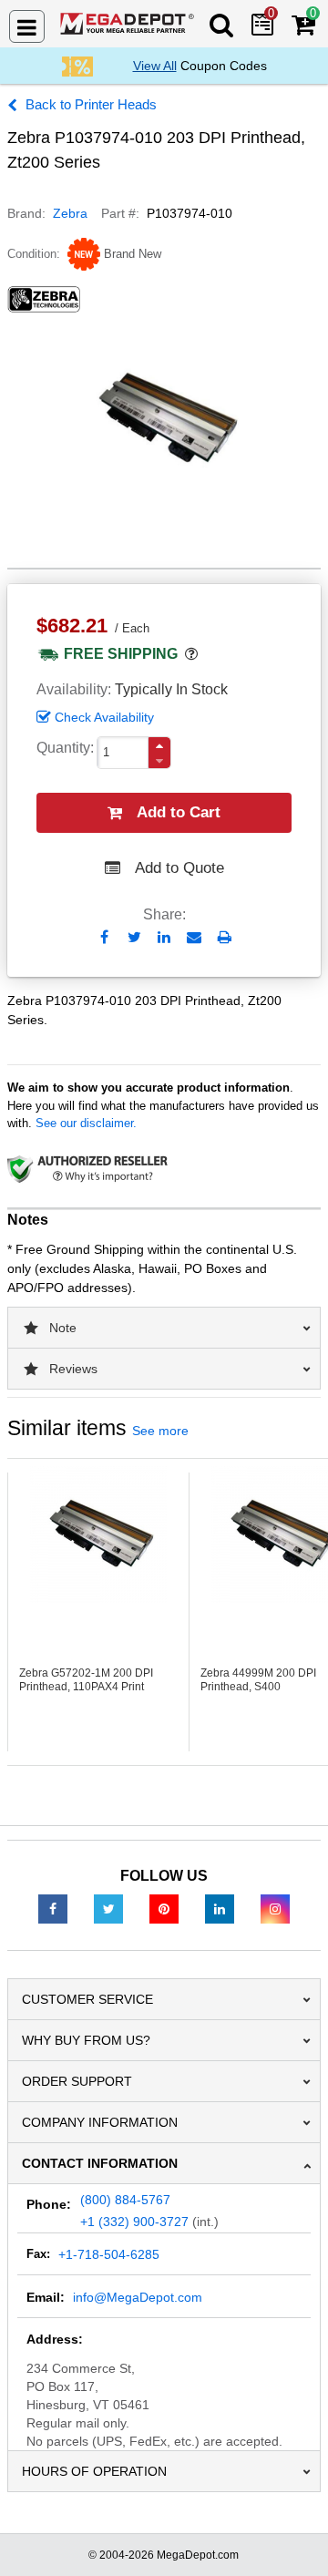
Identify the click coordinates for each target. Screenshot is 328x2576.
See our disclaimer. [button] (86, 1123)
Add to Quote (179, 868)
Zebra (70, 213)
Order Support (77, 2081)
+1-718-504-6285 (109, 2254)
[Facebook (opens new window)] (53, 1908)
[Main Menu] (27, 26)
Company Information (100, 2122)
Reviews (73, 1369)
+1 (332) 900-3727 (134, 2222)
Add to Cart (179, 812)
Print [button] (225, 937)
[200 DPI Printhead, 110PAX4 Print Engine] (98, 1534)
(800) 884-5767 (125, 2200)
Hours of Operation (94, 2471)
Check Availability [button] (104, 717)
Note (63, 1328)
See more (160, 1431)
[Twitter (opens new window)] (108, 1908)
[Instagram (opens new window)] (275, 1908)
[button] (159, 746)
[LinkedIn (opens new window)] (220, 1908)
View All (155, 66)
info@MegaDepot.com (138, 2297)
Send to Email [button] (195, 939)
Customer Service (87, 1999)
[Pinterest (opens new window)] (164, 1908)
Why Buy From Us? (86, 2040)
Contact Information (100, 2163)
